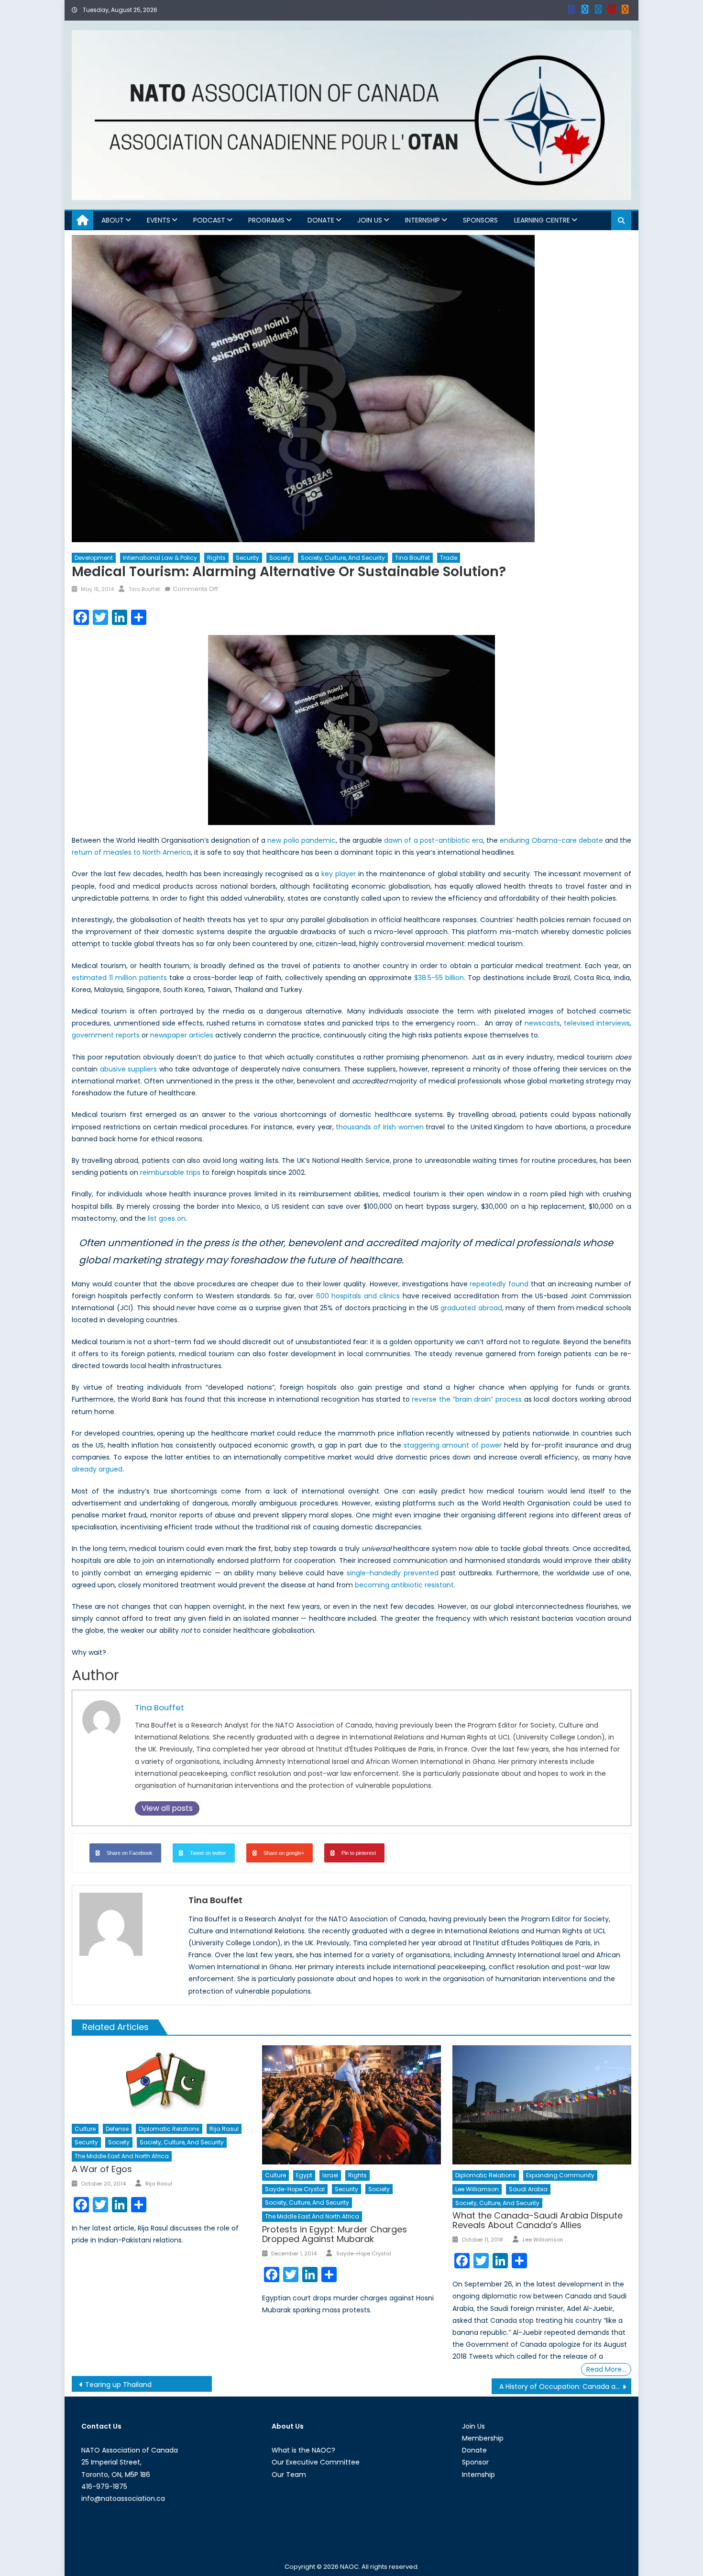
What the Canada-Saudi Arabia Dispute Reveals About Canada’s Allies (538, 2220)
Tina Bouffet (412, 558)
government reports (106, 1035)
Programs (266, 220)
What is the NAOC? (303, 2450)
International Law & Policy (160, 558)
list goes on (167, 1218)
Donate (321, 220)
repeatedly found (499, 1284)
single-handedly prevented (393, 1573)
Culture (85, 2129)
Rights (216, 558)
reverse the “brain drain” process (467, 1399)
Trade (449, 558)
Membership (483, 2438)
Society (280, 558)
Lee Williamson (477, 2189)
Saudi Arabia (528, 2189)
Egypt (304, 2175)
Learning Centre (542, 220)
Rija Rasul (224, 2129)
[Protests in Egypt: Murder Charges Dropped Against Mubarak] (351, 2105)
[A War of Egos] (161, 2082)
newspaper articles (182, 1035)
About (113, 220)
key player (339, 874)
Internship (423, 220)
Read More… (606, 2369)
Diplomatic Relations (169, 2129)
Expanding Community (560, 2175)
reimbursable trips (170, 1172)
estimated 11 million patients (119, 978)
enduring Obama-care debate (551, 840)
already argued (97, 1469)
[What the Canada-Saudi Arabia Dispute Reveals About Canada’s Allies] (542, 2105)
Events (159, 220)
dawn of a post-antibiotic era (434, 840)
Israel (330, 2175)
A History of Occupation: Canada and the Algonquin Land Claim (566, 2386)
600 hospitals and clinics (358, 1296)
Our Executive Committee (316, 2462)
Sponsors (480, 220)
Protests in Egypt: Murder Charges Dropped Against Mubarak (335, 2234)
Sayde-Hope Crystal (295, 2189)
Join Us (370, 220)
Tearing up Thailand (118, 2385)
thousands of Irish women (379, 1127)
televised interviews (597, 1023)
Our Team (289, 2475)
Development (94, 558)
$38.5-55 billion (439, 978)
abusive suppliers (129, 1069)
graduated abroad (471, 1308)
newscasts (542, 1023)
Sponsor (475, 2462)
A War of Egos (102, 2169)
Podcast (209, 220)
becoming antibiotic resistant (404, 1585)
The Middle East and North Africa (122, 2156)
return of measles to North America (131, 852)
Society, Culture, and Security (343, 558)
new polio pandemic (301, 840)
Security (247, 558)
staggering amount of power (453, 1445)
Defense (117, 2129)
